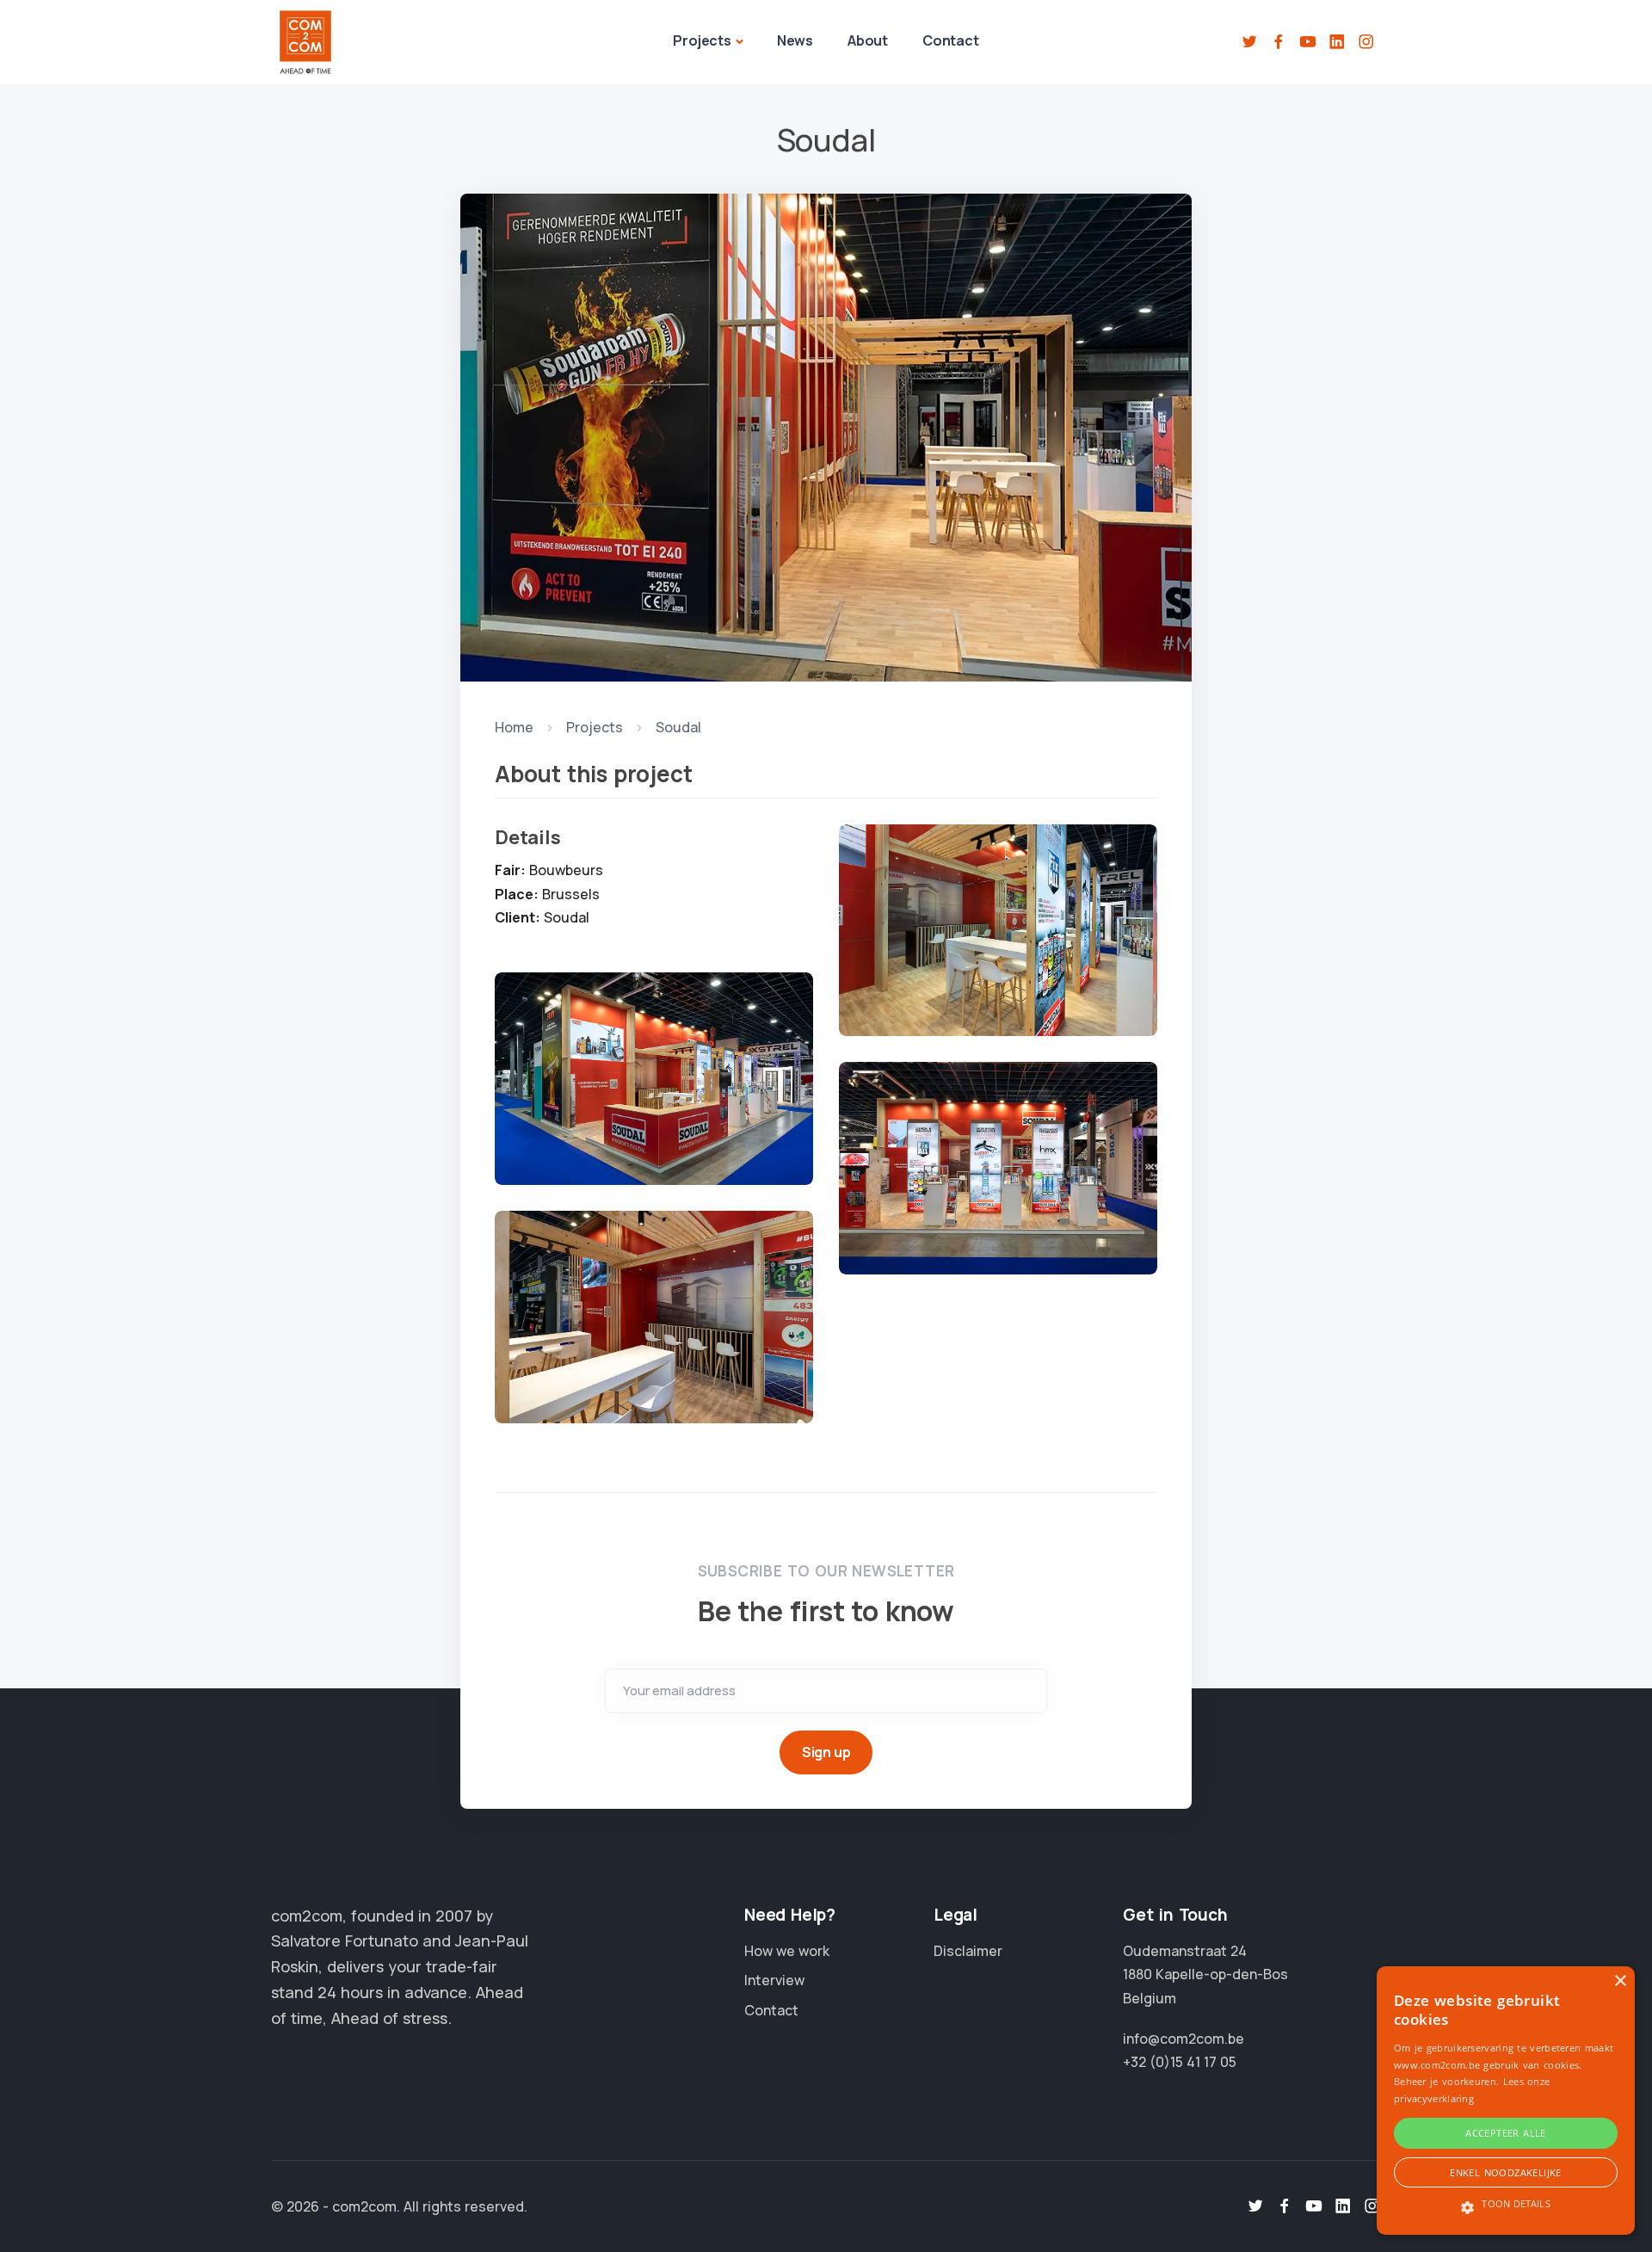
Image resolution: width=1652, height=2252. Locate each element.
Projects (702, 40)
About (868, 40)
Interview (774, 1980)
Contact (951, 40)
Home (514, 727)
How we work (787, 1951)
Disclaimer (968, 1951)
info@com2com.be (1184, 2039)
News (795, 40)
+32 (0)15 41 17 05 (1180, 2062)
